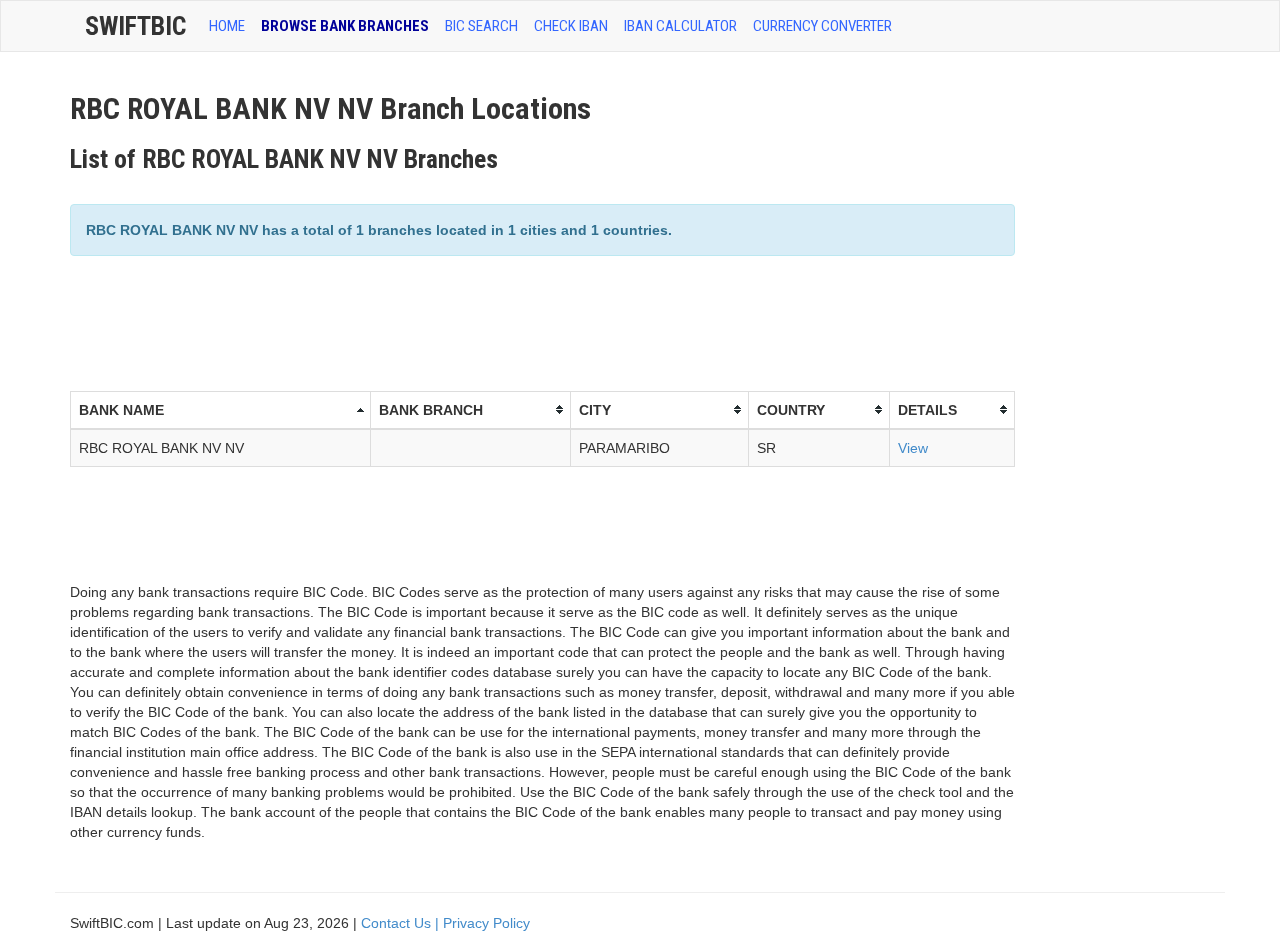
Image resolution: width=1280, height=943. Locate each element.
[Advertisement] (434, 321)
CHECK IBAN (571, 26)
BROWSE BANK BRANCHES (345, 26)
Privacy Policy (486, 923)
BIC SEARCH (481, 26)
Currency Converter (822, 26)
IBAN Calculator (680, 26)
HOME (227, 26)
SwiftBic (135, 26)
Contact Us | (402, 923)
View (913, 448)
